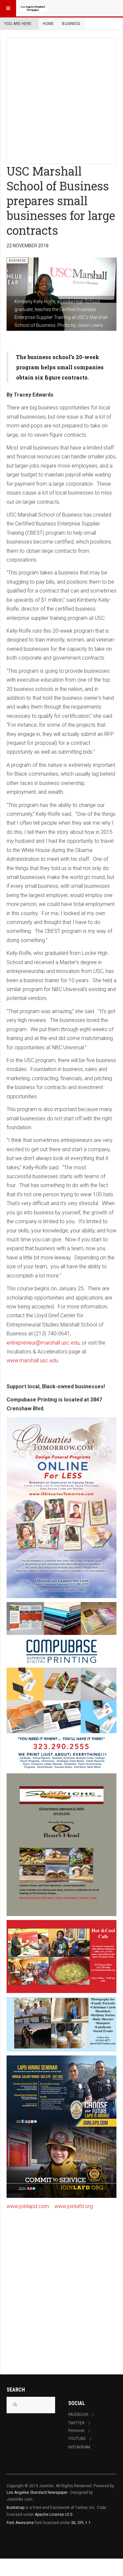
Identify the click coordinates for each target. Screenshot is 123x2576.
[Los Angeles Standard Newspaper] (33, 8)
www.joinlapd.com (28, 2206)
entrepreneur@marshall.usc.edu (43, 1343)
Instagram (79, 2447)
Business (71, 24)
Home (48, 24)
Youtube (77, 2439)
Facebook (78, 2415)
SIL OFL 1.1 (81, 2523)
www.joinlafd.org (74, 2206)
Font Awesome (20, 2523)
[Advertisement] (61, 99)
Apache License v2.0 (54, 2515)
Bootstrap (15, 2508)
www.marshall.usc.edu (32, 1361)
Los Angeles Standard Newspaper (37, 2492)
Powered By (36, 2542)
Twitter (76, 2423)
